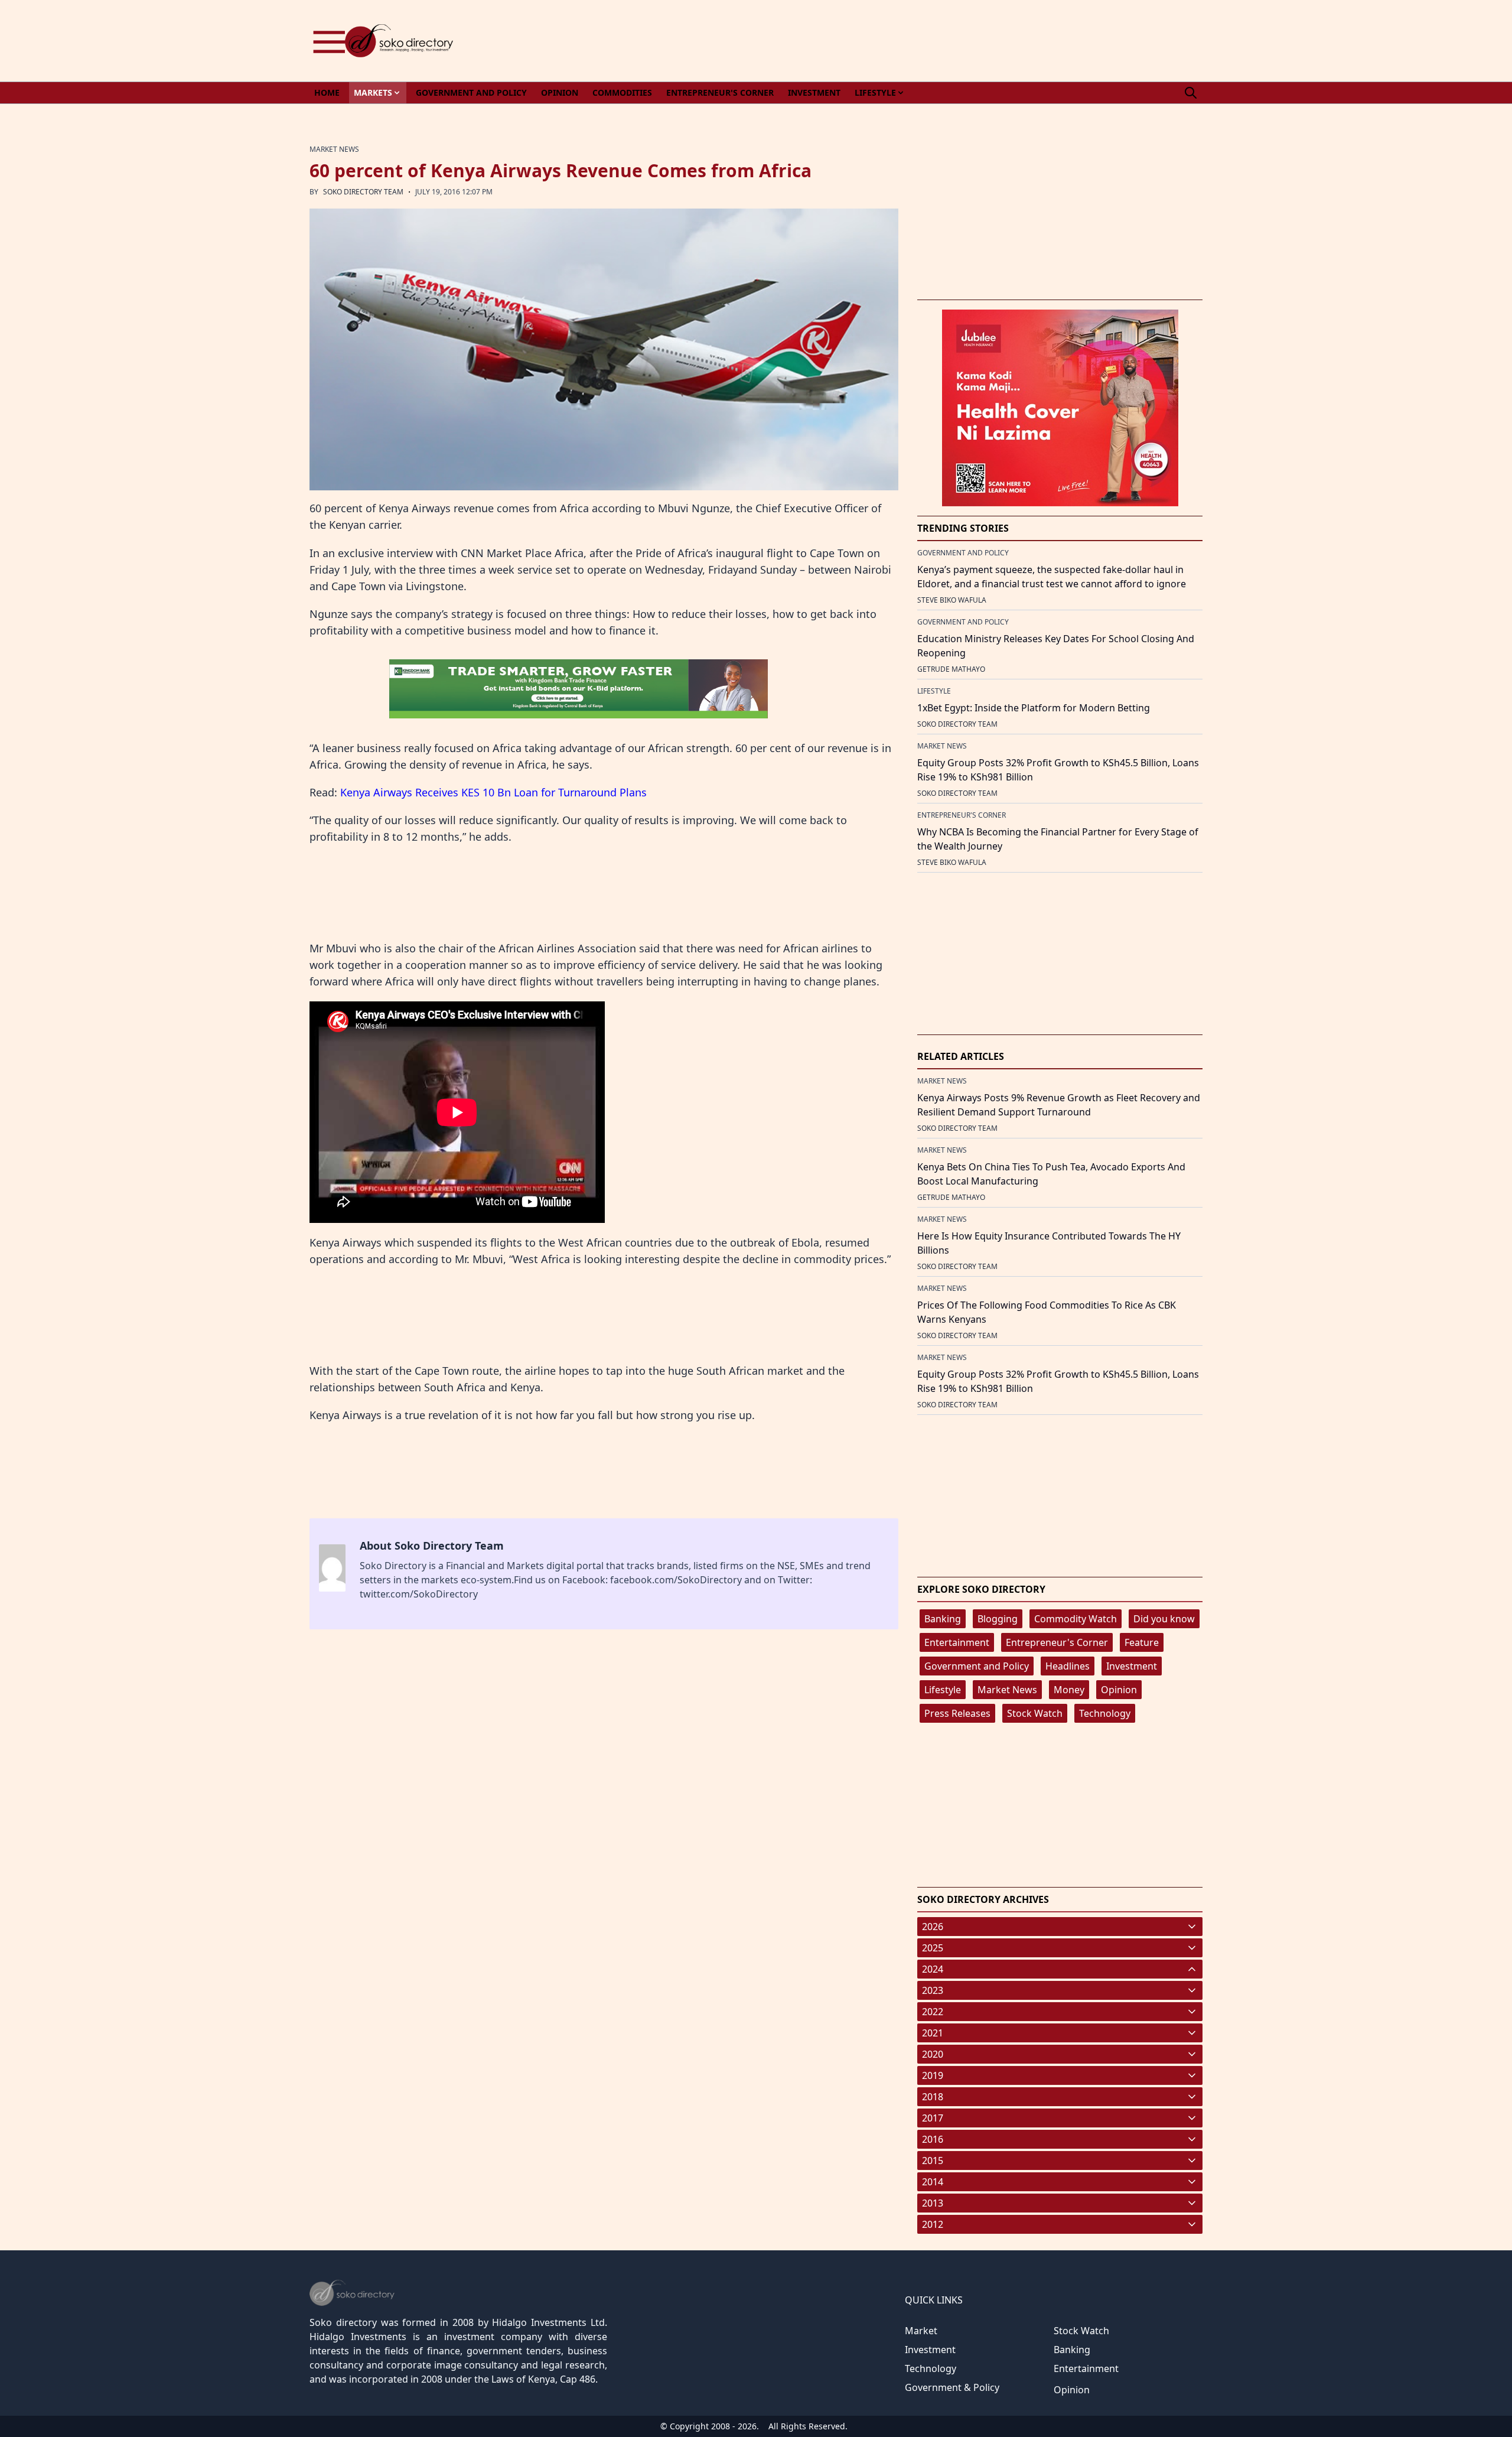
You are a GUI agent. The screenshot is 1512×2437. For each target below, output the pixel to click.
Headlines (1068, 1666)
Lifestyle (943, 1690)
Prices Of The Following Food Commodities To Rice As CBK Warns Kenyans (1047, 1312)
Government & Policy (952, 2387)
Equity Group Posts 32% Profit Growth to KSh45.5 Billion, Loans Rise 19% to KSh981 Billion (1058, 770)
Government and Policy (977, 1666)
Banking (943, 1619)
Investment (1132, 1666)
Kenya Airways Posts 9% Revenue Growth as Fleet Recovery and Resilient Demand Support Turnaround (1059, 1105)
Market (921, 2331)
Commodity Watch (1076, 1619)
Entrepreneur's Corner (1057, 1642)
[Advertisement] (988, 41)
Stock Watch (1035, 1713)
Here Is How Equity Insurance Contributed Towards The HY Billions (1049, 1243)
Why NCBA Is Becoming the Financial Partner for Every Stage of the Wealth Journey (1058, 839)
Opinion (1119, 1690)
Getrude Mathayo (951, 669)
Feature (1142, 1642)
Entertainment (957, 1642)
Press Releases (957, 1713)
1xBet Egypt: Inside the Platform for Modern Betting (1034, 708)
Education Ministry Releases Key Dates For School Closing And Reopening (1056, 646)
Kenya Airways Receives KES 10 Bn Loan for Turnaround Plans (493, 792)
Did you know (1164, 1619)
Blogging (998, 1619)
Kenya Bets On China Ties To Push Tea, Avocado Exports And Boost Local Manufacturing (1051, 1174)
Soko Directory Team (363, 192)
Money (1069, 1690)
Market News (1007, 1690)
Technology (1105, 1713)
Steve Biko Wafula (952, 600)
